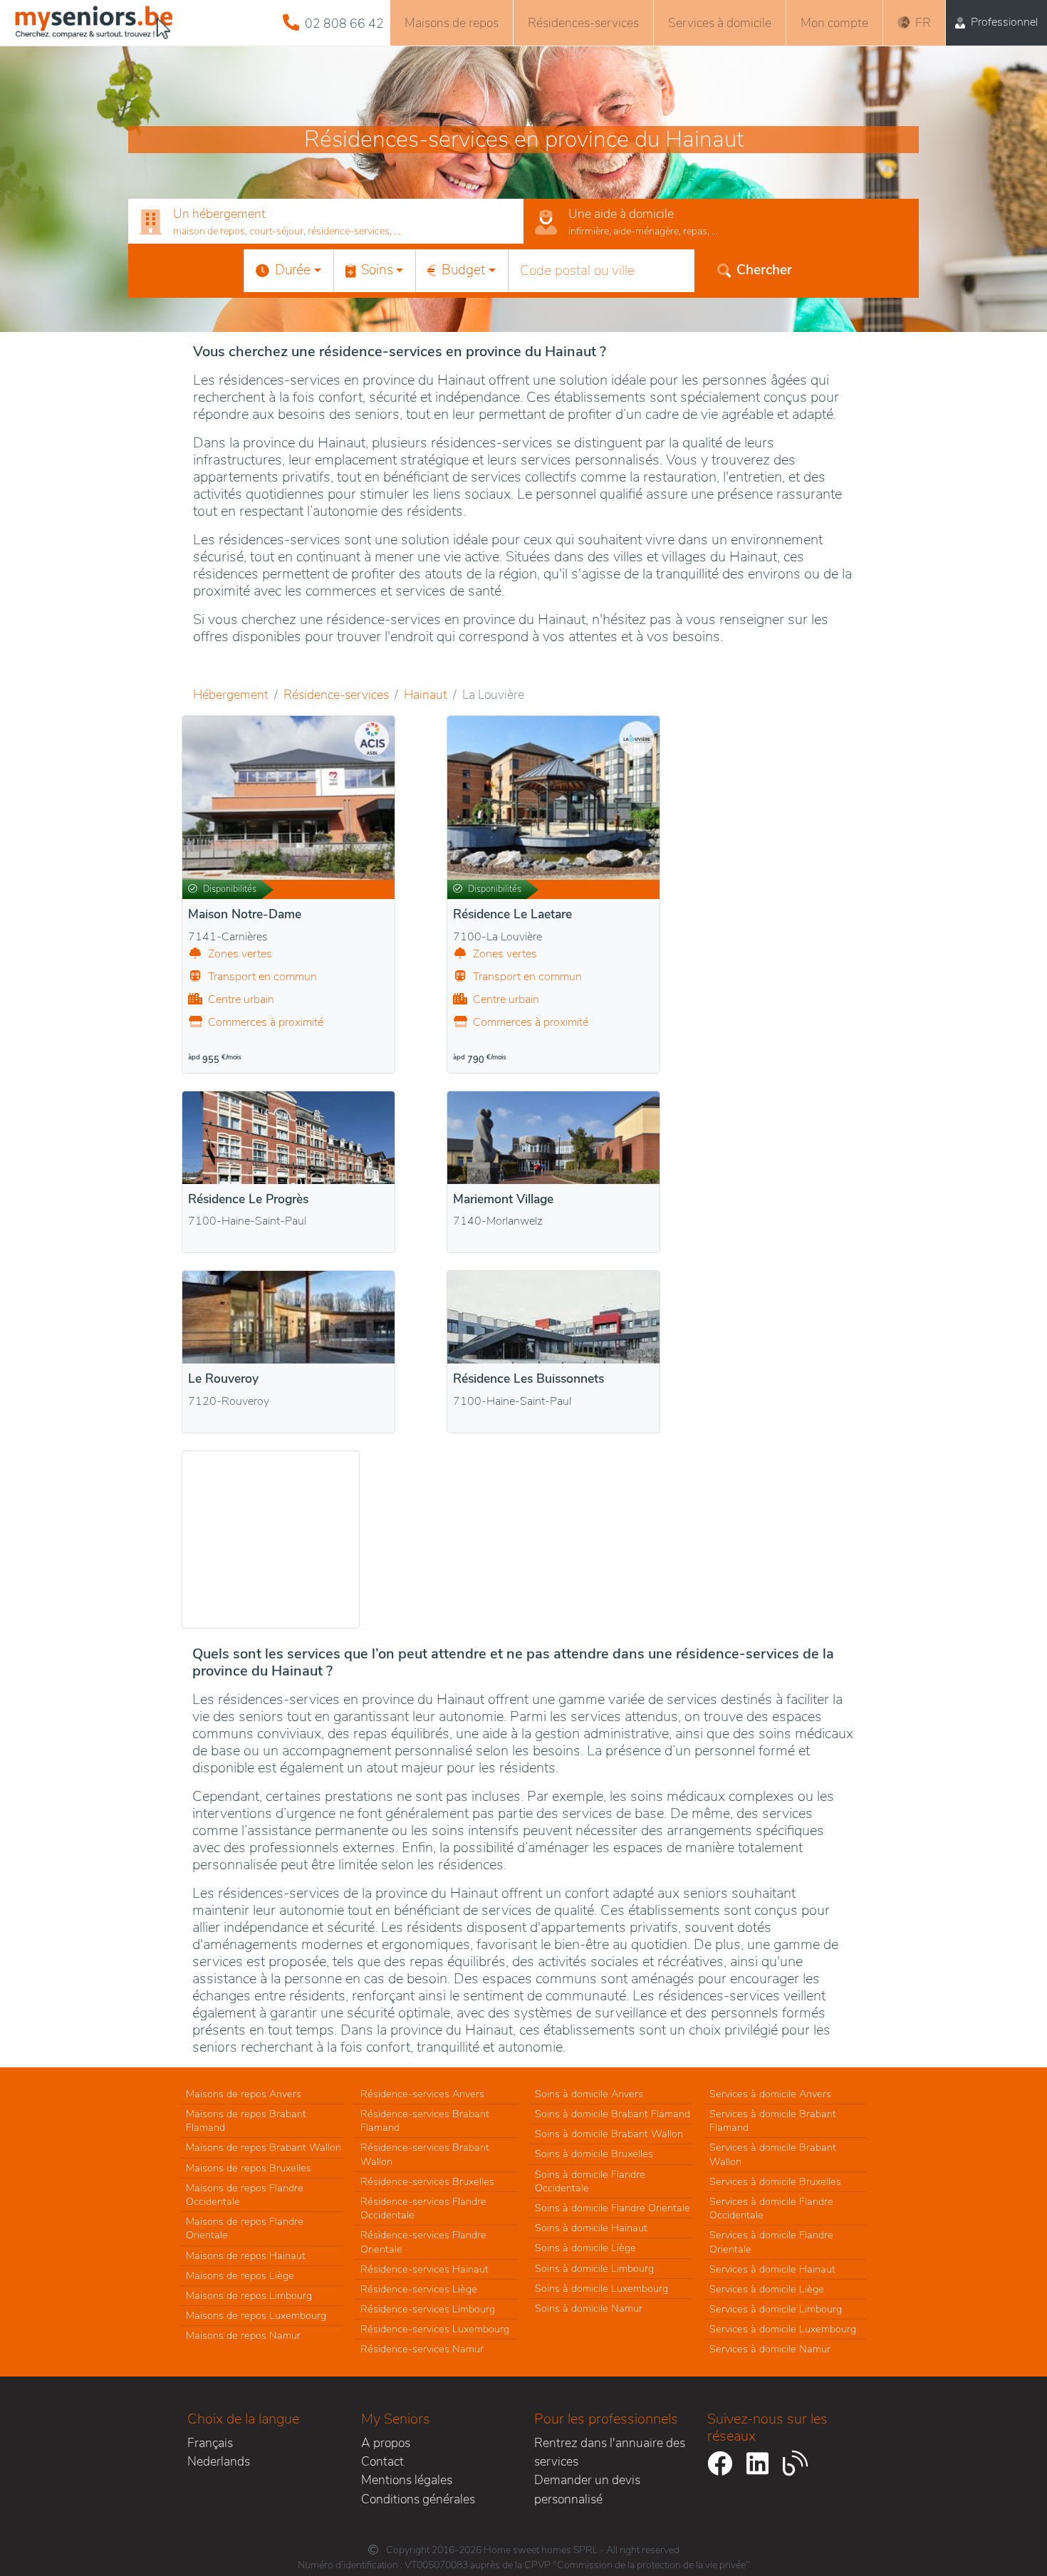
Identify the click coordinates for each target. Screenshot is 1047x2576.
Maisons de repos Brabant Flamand (246, 2120)
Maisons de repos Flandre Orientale (245, 2228)
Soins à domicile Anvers (589, 2094)
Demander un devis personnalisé (587, 2489)
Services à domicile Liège (767, 2289)
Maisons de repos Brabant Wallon (264, 2147)
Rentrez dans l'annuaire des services (610, 2452)
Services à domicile (720, 23)
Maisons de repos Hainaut (246, 2255)
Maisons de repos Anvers (244, 2094)
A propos (386, 2443)
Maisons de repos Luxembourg (256, 2315)
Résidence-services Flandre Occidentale (423, 2208)
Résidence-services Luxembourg (435, 2329)
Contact (382, 2461)
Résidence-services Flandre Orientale (423, 2242)
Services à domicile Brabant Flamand (773, 2120)
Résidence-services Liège (419, 2289)
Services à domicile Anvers (770, 2094)
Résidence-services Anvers (422, 2094)
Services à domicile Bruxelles (775, 2181)
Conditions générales (418, 2499)
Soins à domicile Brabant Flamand (613, 2114)
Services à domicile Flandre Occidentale (771, 2208)
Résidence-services (336, 695)
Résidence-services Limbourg (428, 2309)
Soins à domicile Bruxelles (594, 2154)
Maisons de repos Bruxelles (249, 2168)
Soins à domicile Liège (585, 2248)
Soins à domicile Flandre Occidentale (590, 2181)
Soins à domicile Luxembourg (601, 2288)
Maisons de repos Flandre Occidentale (245, 2195)
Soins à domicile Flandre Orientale (613, 2208)
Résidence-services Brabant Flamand (425, 2120)
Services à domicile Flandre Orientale (771, 2242)
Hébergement (231, 695)
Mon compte (834, 23)
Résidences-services (583, 23)
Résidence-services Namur (422, 2349)
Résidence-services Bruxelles (427, 2181)
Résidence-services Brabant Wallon (425, 2154)
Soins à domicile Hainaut (591, 2228)
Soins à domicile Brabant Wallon (609, 2134)
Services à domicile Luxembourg (783, 2329)
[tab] (326, 222)
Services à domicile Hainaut (772, 2269)
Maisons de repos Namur (243, 2335)
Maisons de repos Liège (240, 2275)
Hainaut (426, 695)
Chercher (764, 270)
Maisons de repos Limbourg (249, 2295)
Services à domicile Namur (770, 2349)
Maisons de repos (452, 23)
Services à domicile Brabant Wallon (773, 2154)
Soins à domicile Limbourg (594, 2268)
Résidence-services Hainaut (424, 2269)
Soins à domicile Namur (589, 2308)
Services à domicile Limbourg (776, 2309)
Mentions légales (407, 2480)
